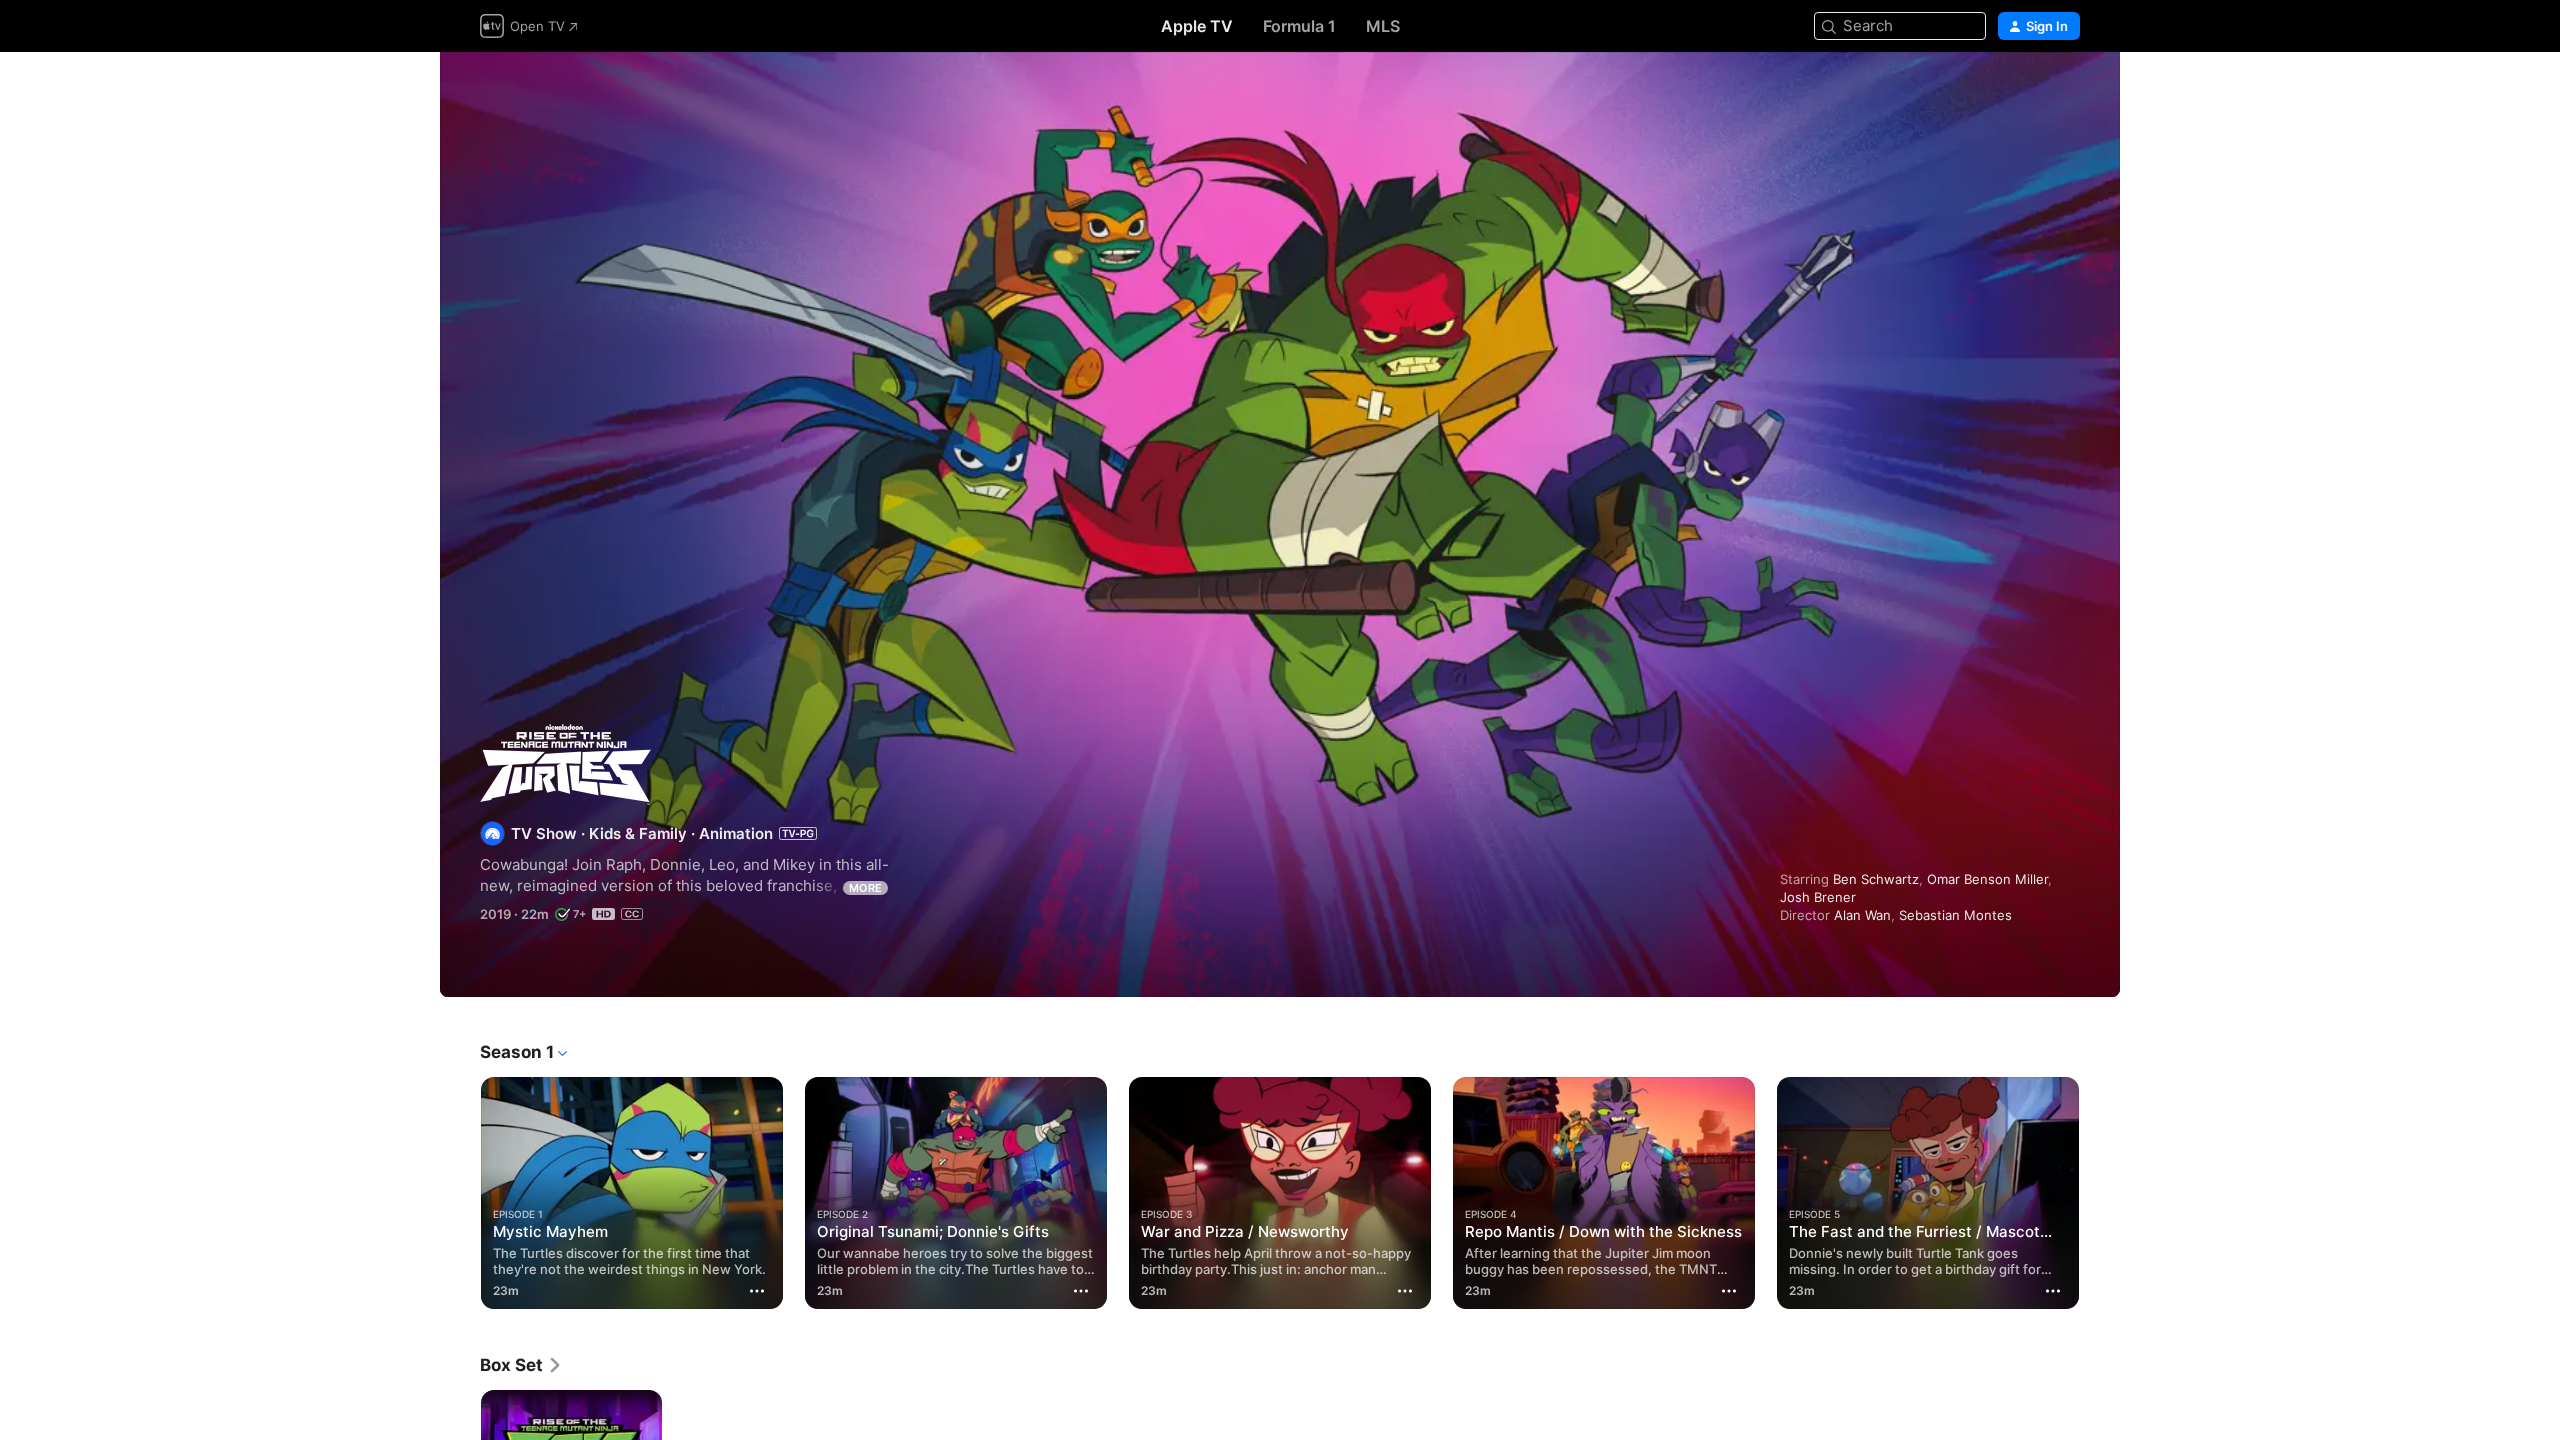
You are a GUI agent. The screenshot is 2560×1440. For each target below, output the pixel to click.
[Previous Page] (460, 1193)
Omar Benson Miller (1987, 879)
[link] (521, 1365)
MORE (865, 888)
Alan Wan (1862, 915)
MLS (1383, 26)
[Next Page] (2100, 1193)
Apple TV (1197, 26)
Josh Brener (1818, 897)
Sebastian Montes (1955, 915)
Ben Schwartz (1876, 879)
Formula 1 (1299, 26)
